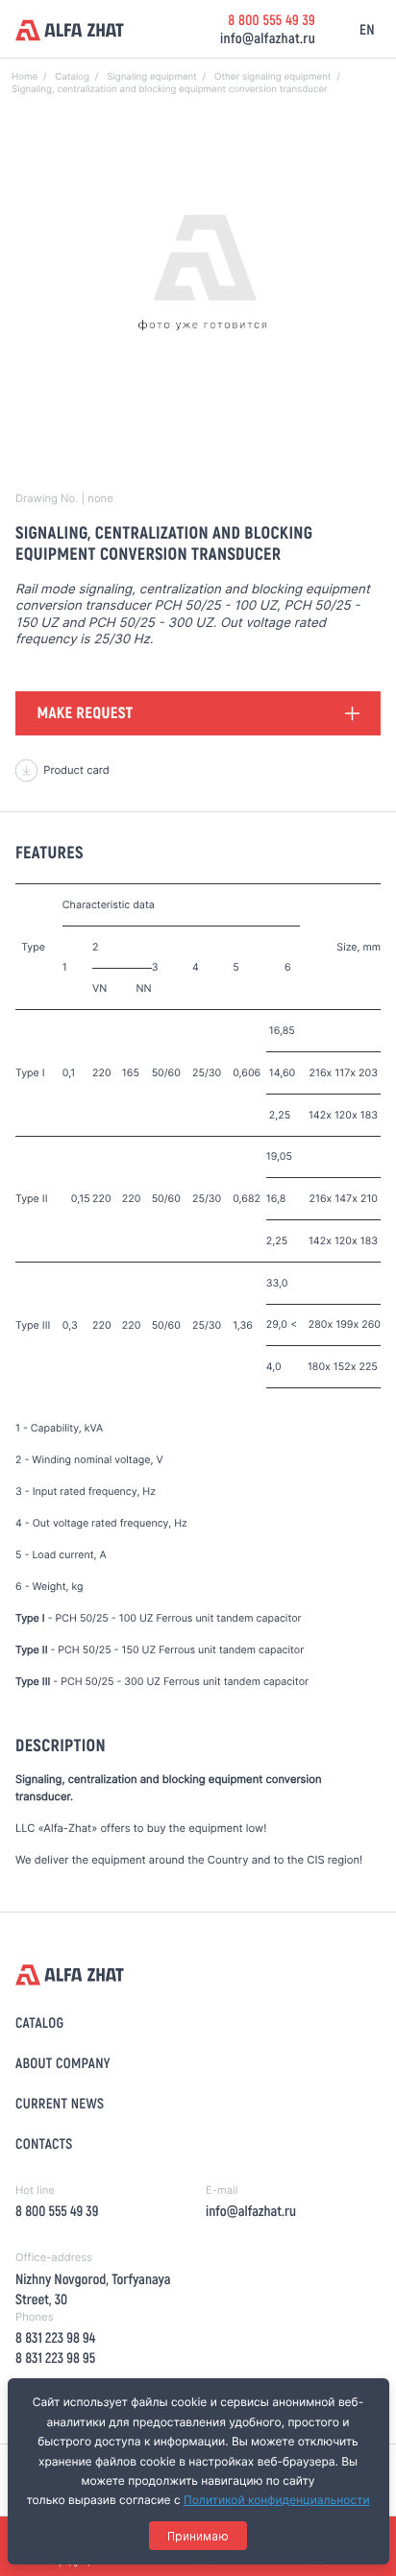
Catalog (39, 2022)
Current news (60, 2103)
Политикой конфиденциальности (277, 2500)
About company (63, 2062)
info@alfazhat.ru (268, 37)
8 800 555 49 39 (272, 19)
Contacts (44, 2143)
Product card (76, 770)
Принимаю (198, 2536)
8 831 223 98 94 (55, 2337)
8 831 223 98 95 (55, 2357)
